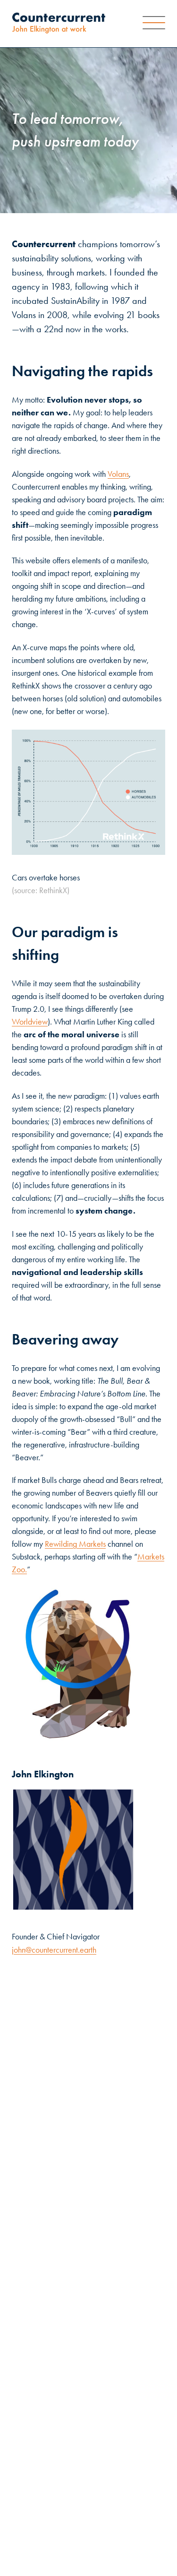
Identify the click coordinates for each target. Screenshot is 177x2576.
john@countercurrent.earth (54, 1950)
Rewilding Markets (75, 1544)
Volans (118, 474)
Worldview (30, 1022)
